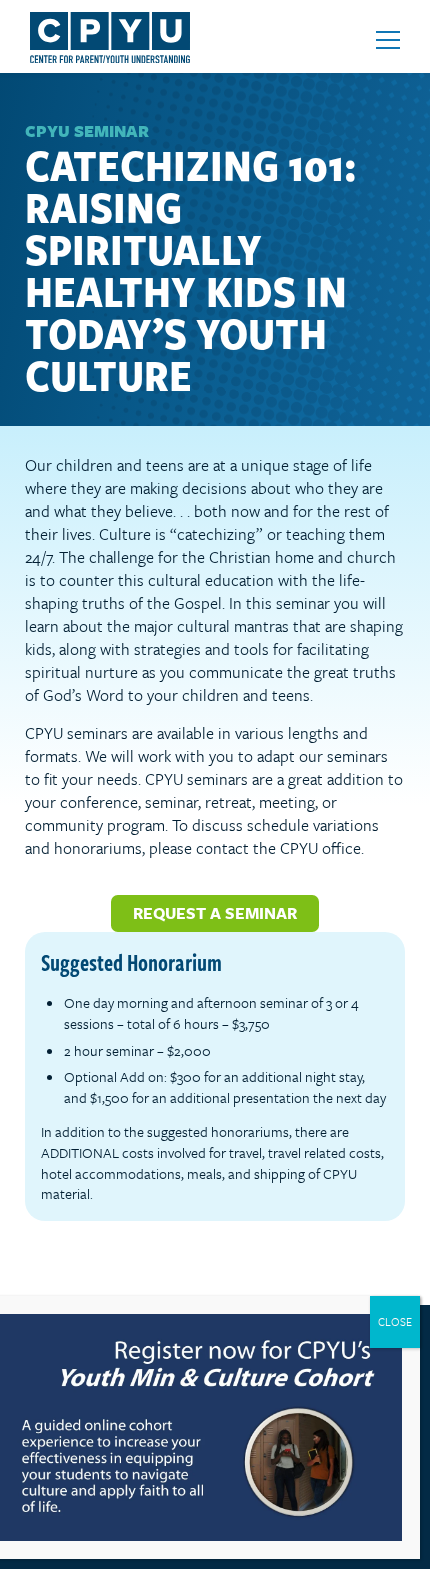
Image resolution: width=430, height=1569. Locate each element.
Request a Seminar (215, 913)
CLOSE (395, 1321)
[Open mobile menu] (388, 40)
